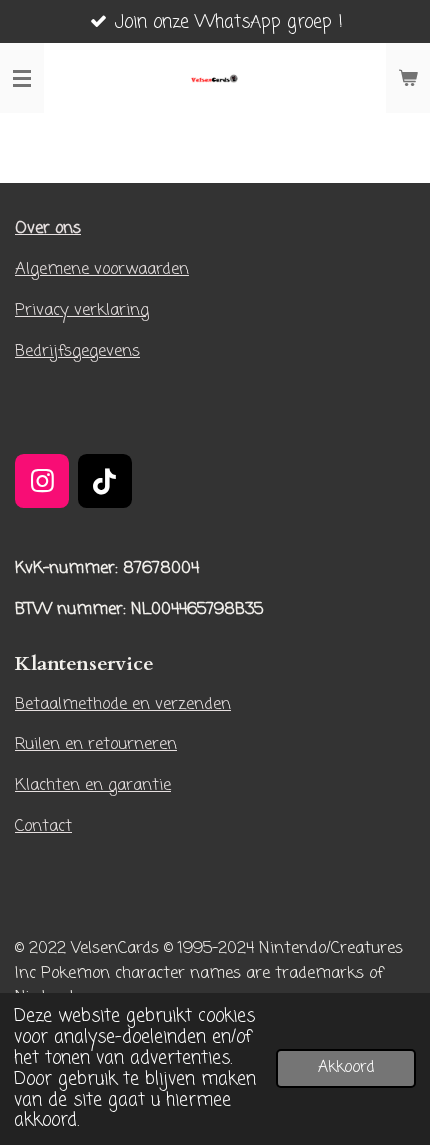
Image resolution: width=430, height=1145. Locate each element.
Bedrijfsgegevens (77, 351)
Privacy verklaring (82, 310)
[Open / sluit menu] (22, 78)
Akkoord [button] (346, 1068)
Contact (43, 826)
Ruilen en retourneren (96, 744)
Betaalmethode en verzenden (123, 704)
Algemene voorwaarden (102, 269)
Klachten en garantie (93, 785)
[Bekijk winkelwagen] (408, 78)
